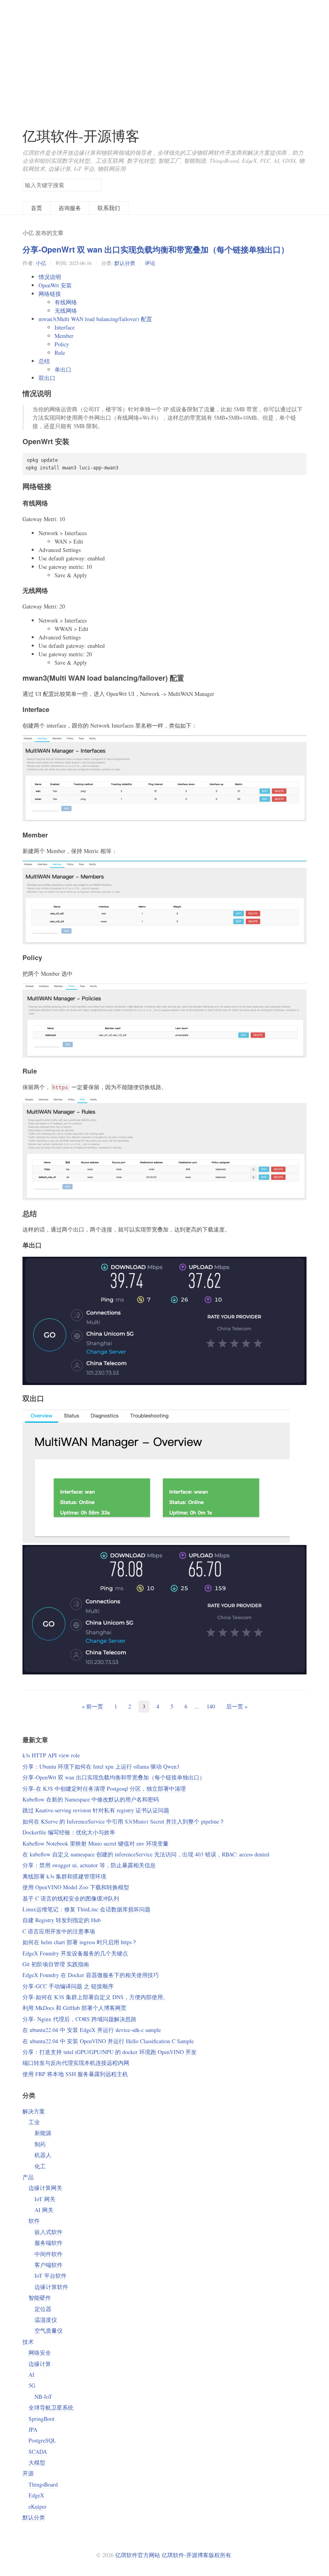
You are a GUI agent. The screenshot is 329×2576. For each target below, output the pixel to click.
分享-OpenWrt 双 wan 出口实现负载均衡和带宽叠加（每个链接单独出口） (156, 249)
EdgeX (36, 2495)
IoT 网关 (45, 2199)
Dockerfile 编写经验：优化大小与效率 (69, 1832)
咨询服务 (70, 208)
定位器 (43, 2309)
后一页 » (237, 1706)
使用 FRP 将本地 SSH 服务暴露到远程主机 (75, 2074)
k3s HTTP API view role (51, 1755)
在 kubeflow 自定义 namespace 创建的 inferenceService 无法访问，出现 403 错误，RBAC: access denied (146, 1854)
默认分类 (125, 263)
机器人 (43, 2155)
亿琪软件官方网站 (138, 2555)
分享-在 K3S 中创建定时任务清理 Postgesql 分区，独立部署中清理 (104, 1788)
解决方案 (34, 2111)
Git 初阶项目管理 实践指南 (56, 1964)
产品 (28, 2177)
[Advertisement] (164, 56)
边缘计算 (40, 2364)
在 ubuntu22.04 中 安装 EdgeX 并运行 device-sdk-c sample (92, 2030)
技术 (28, 2342)
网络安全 (40, 2353)
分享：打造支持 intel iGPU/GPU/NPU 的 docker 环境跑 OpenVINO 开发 (110, 2052)
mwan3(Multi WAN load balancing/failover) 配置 (95, 319)
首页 (37, 208)
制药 (40, 2144)
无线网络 (66, 310)
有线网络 (66, 302)
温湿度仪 (46, 2320)
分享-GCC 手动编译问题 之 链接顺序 (68, 1986)
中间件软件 (49, 2254)
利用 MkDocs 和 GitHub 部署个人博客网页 (74, 2008)
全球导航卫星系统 (51, 2407)
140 (211, 1706)
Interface (65, 327)
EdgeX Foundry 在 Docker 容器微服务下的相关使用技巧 (91, 1975)
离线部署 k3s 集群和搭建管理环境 (64, 1876)
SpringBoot (42, 2419)
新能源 (43, 2133)
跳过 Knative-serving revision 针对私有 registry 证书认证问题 (96, 1810)
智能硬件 (40, 2298)
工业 (34, 2122)
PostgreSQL (42, 2440)
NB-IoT (43, 2397)
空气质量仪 (49, 2330)
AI (31, 2375)
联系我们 (109, 208)
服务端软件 (49, 2243)
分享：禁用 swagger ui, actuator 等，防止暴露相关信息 (89, 1865)
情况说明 (50, 277)
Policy (62, 344)
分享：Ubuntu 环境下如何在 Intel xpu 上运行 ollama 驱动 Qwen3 (101, 1766)
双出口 (47, 378)
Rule (60, 353)
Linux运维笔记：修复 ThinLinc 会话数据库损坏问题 (86, 1909)
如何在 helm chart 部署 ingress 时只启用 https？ (80, 1942)
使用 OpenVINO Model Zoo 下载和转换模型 (76, 1887)
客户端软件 (49, 2265)
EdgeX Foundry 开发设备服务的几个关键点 (75, 1953)
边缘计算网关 (45, 2188)
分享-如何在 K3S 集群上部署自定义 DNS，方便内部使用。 (95, 1997)
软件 (34, 2221)
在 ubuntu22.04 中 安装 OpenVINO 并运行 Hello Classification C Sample (108, 2041)
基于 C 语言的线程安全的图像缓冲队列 (71, 1898)
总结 (44, 361)
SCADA (38, 2452)
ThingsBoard (43, 2484)
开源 (28, 2473)
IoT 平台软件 (51, 2276)
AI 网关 (44, 2210)
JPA (33, 2429)
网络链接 (50, 294)
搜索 (95, 184)
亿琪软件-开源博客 (81, 136)
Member (64, 336)
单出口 (63, 369)
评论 (150, 263)
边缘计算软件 (51, 2287)
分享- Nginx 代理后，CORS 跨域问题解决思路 (79, 2019)
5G (32, 2385)
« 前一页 (92, 1706)
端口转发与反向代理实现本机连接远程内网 (76, 2063)
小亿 (41, 263)
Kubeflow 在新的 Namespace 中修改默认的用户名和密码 (91, 1799)
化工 (40, 2166)
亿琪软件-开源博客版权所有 (196, 2555)
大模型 (37, 2462)
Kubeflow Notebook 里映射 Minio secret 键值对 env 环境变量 (95, 1843)
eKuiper (38, 2506)
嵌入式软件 (49, 2232)
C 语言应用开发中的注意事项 (59, 1931)
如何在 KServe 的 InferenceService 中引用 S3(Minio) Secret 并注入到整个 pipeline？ (124, 1821)
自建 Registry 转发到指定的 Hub (62, 1920)
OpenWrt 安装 (55, 285)
